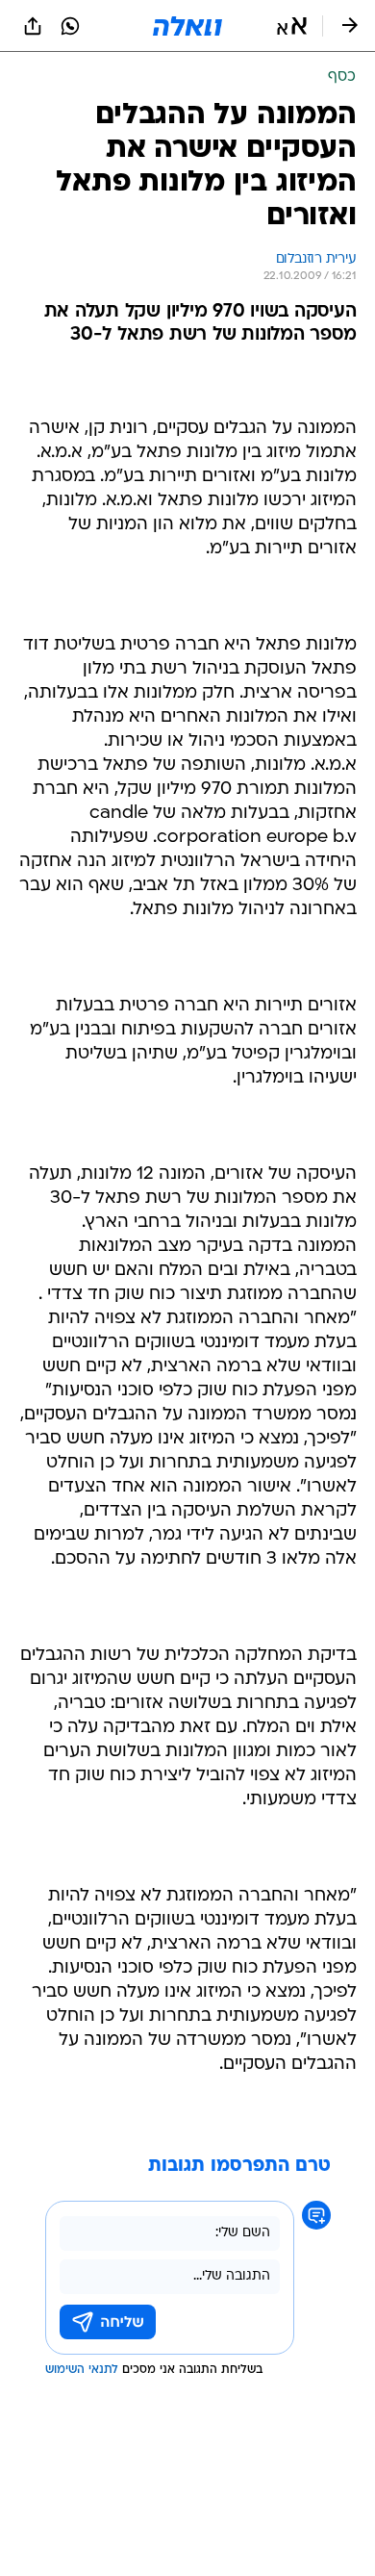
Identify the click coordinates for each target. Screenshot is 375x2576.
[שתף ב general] (33, 26)
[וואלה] (187, 26)
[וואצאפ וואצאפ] (70, 26)
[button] (292, 26)
